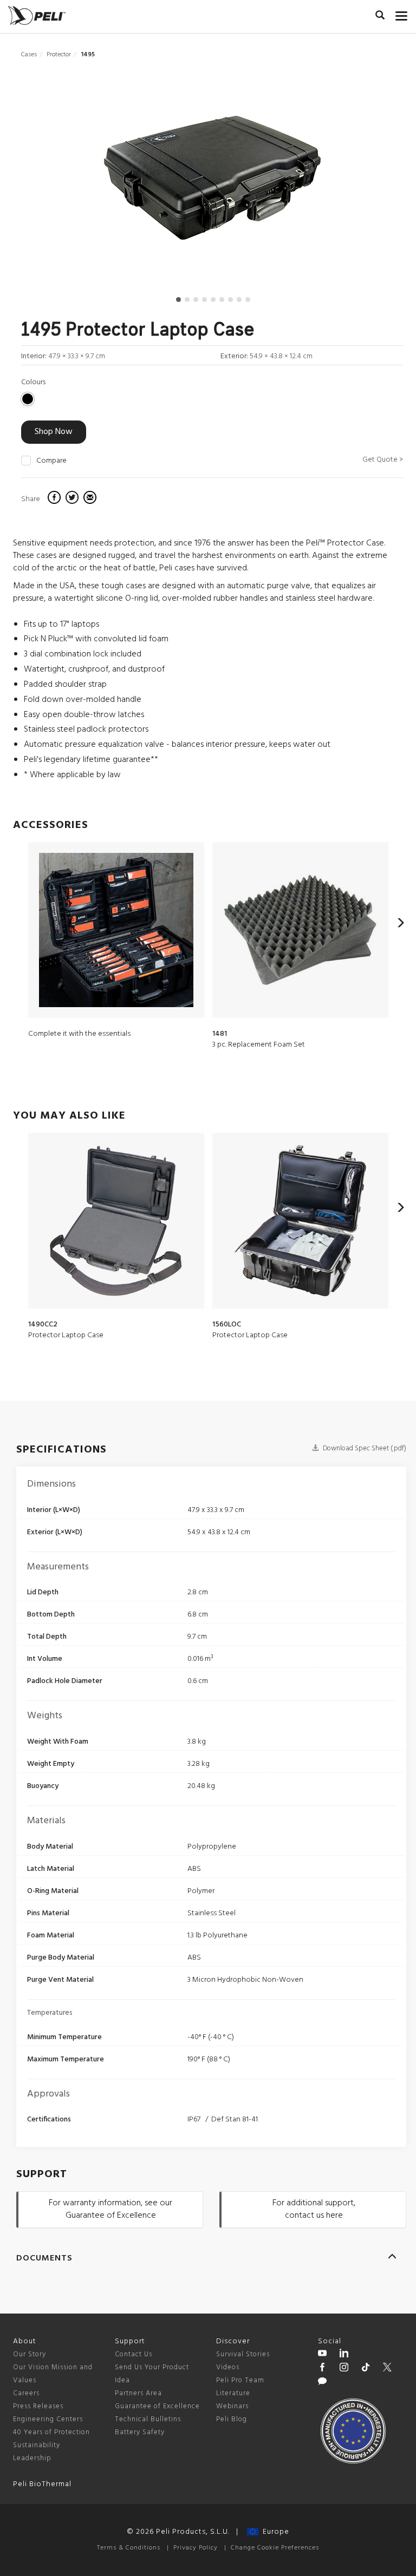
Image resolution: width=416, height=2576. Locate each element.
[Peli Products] (322, 2369)
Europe (274, 2532)
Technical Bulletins (148, 2419)
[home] (37, 15)
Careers (26, 2393)
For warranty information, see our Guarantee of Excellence (110, 2209)
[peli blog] (322, 2383)
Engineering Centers (48, 2419)
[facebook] (56, 499)
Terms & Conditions (129, 2548)
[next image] (346, 182)
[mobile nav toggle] (402, 14)
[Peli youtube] (322, 2355)
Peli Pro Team (240, 2380)
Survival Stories (243, 2354)
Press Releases (38, 2406)
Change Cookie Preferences (275, 2548)
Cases (29, 55)
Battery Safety (140, 2432)
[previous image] (78, 182)
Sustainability (37, 2445)
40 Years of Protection (51, 2432)
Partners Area (138, 2393)
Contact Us (134, 2354)
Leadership (32, 2458)
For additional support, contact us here (314, 2209)
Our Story (30, 2354)
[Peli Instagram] (344, 2369)
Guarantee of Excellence (157, 2406)
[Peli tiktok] (366, 2369)
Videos (228, 2367)
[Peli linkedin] (344, 2355)
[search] (380, 17)
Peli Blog (232, 2419)
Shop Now (54, 432)
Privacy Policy (196, 2548)
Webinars (232, 2406)
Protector (59, 55)
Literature (233, 2393)
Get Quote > (383, 460)
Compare (51, 461)
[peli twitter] (387, 2369)
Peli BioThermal (42, 2484)
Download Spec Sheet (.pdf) (364, 1448)
